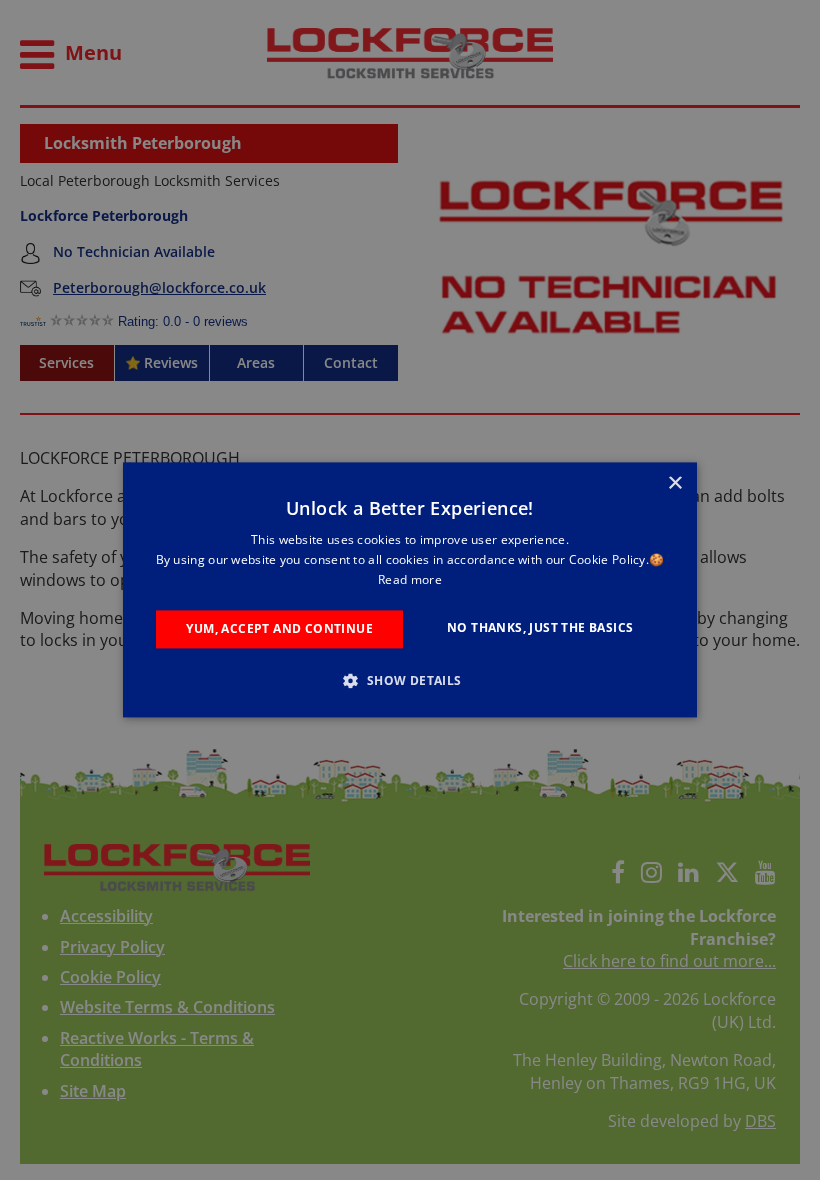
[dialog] (410, 589)
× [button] (674, 483)
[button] (409, 681)
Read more (410, 579)
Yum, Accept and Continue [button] (279, 628)
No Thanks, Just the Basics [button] (540, 627)
